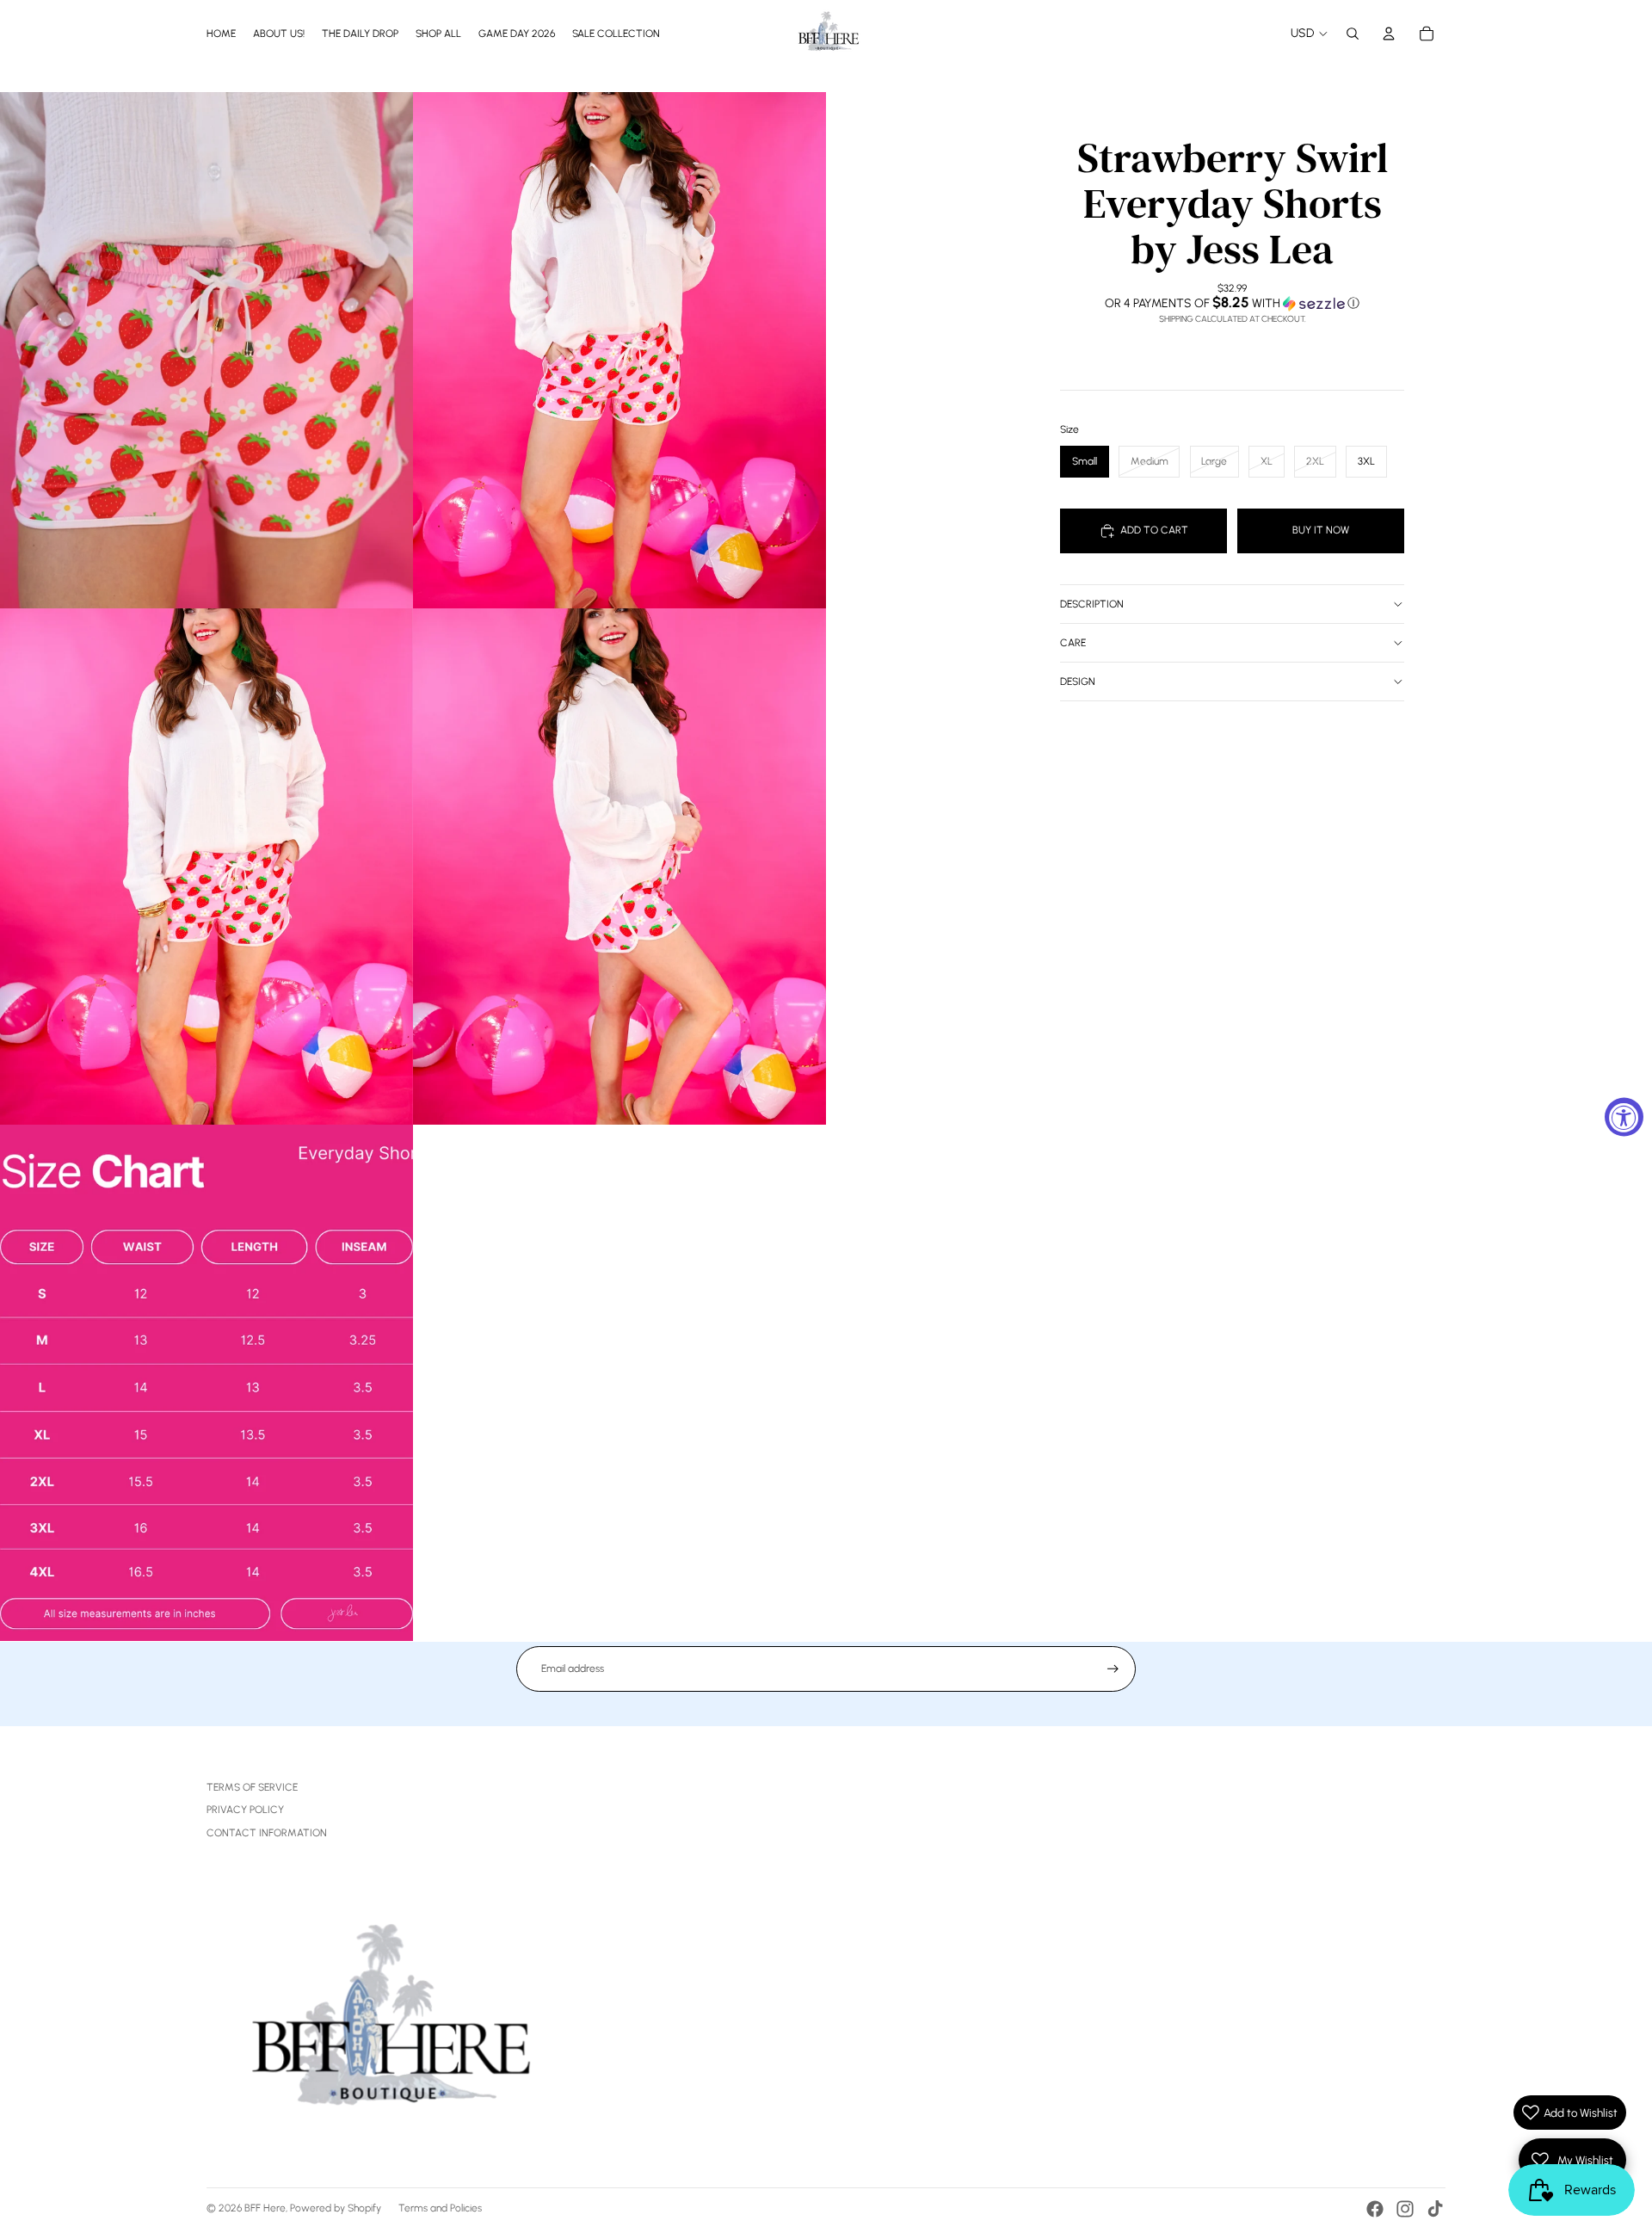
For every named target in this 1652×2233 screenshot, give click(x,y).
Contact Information (267, 1833)
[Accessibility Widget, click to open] (1624, 1116)
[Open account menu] (1389, 34)
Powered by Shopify (336, 2208)
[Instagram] (1405, 2209)
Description (1092, 604)
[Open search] (1353, 34)
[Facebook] (1375, 2209)
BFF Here (265, 2208)
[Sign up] (1113, 1669)
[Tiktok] (1435, 2209)
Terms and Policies (440, 2208)
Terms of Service (252, 1787)
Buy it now (1321, 530)
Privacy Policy (245, 1810)
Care (1073, 643)
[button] (1232, 303)
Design (1078, 682)
